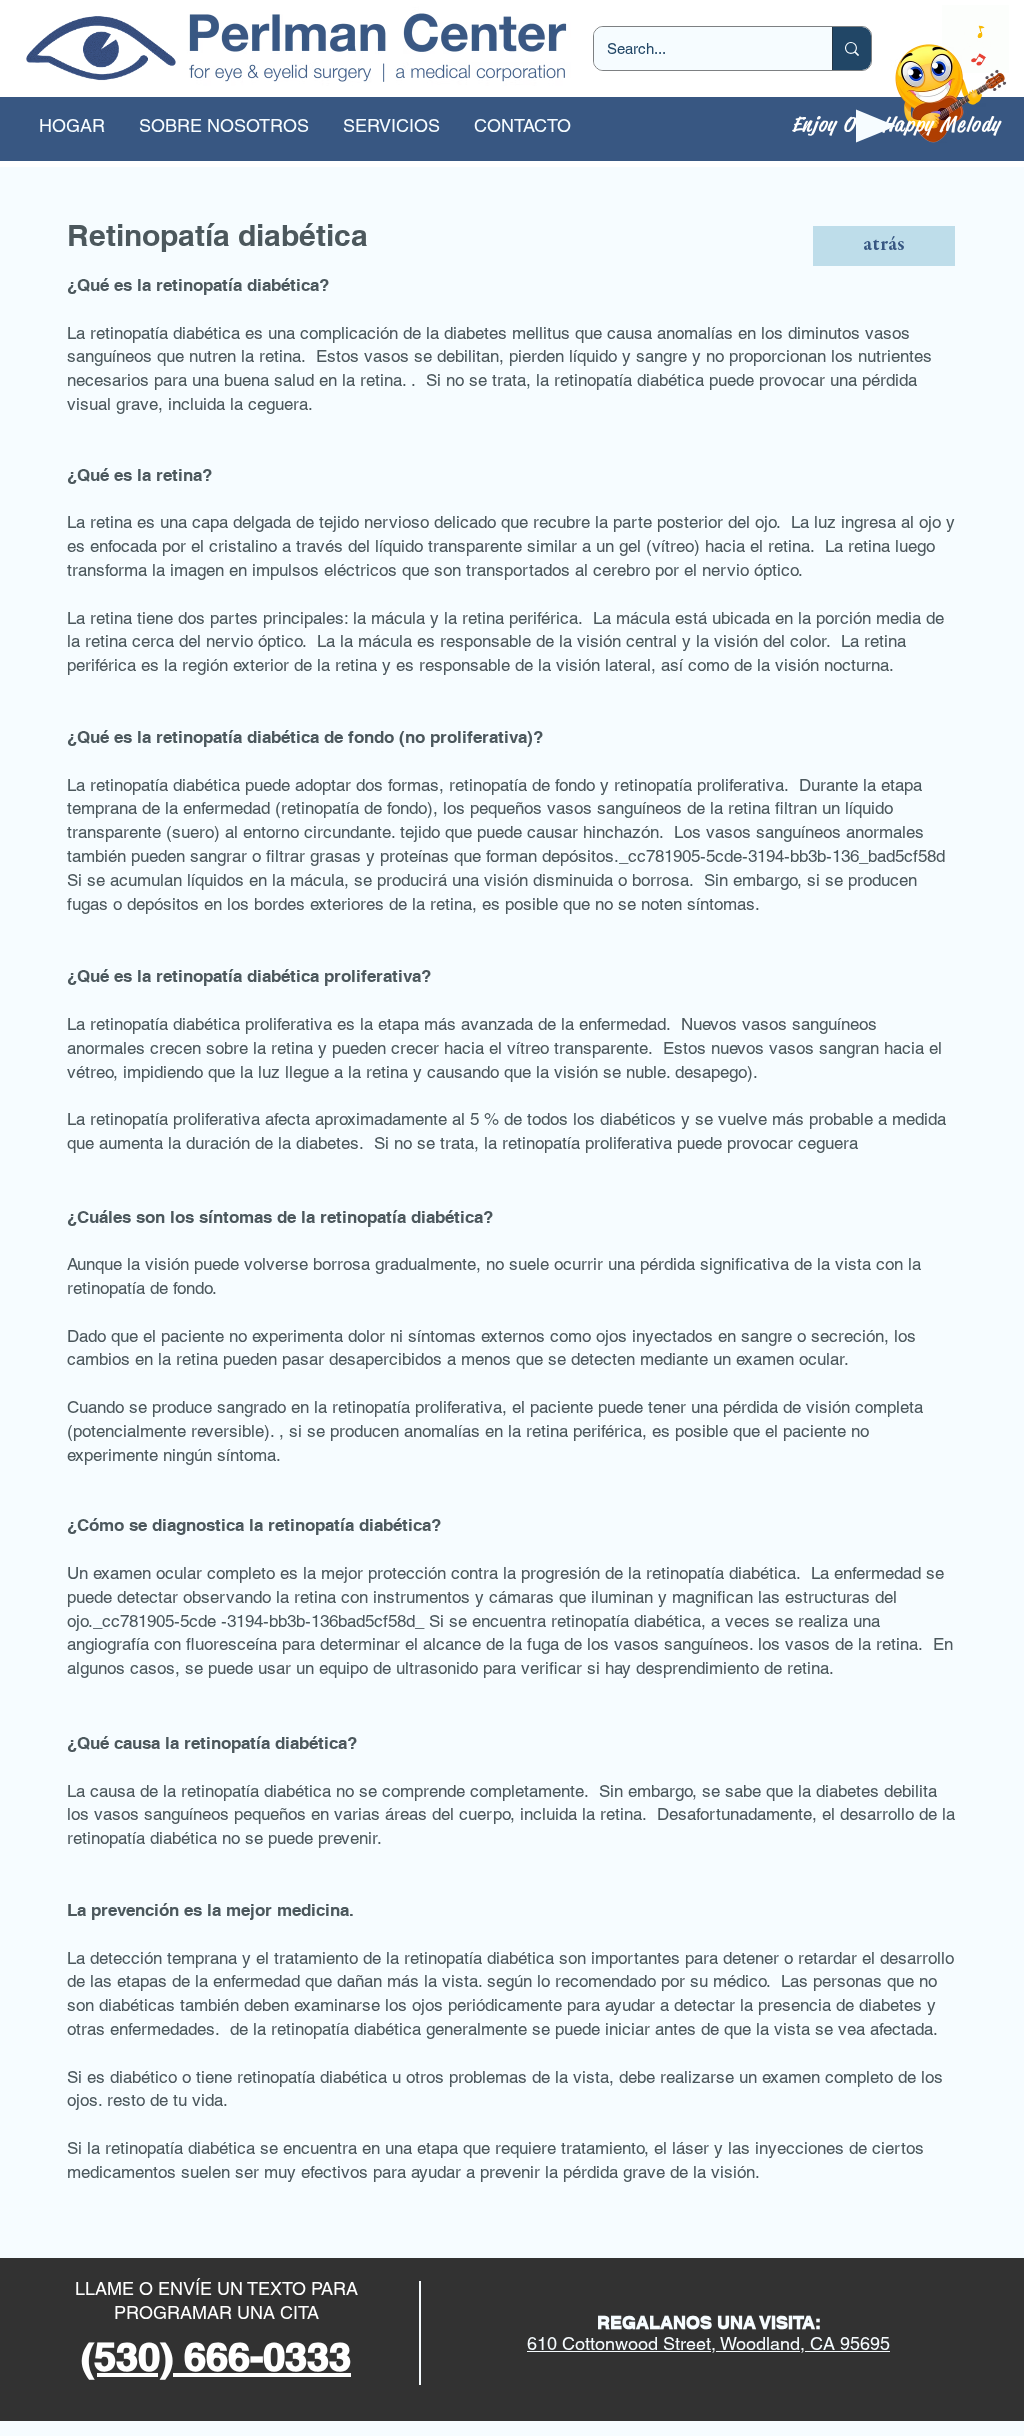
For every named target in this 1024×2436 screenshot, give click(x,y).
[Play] (876, 126)
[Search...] (851, 48)
